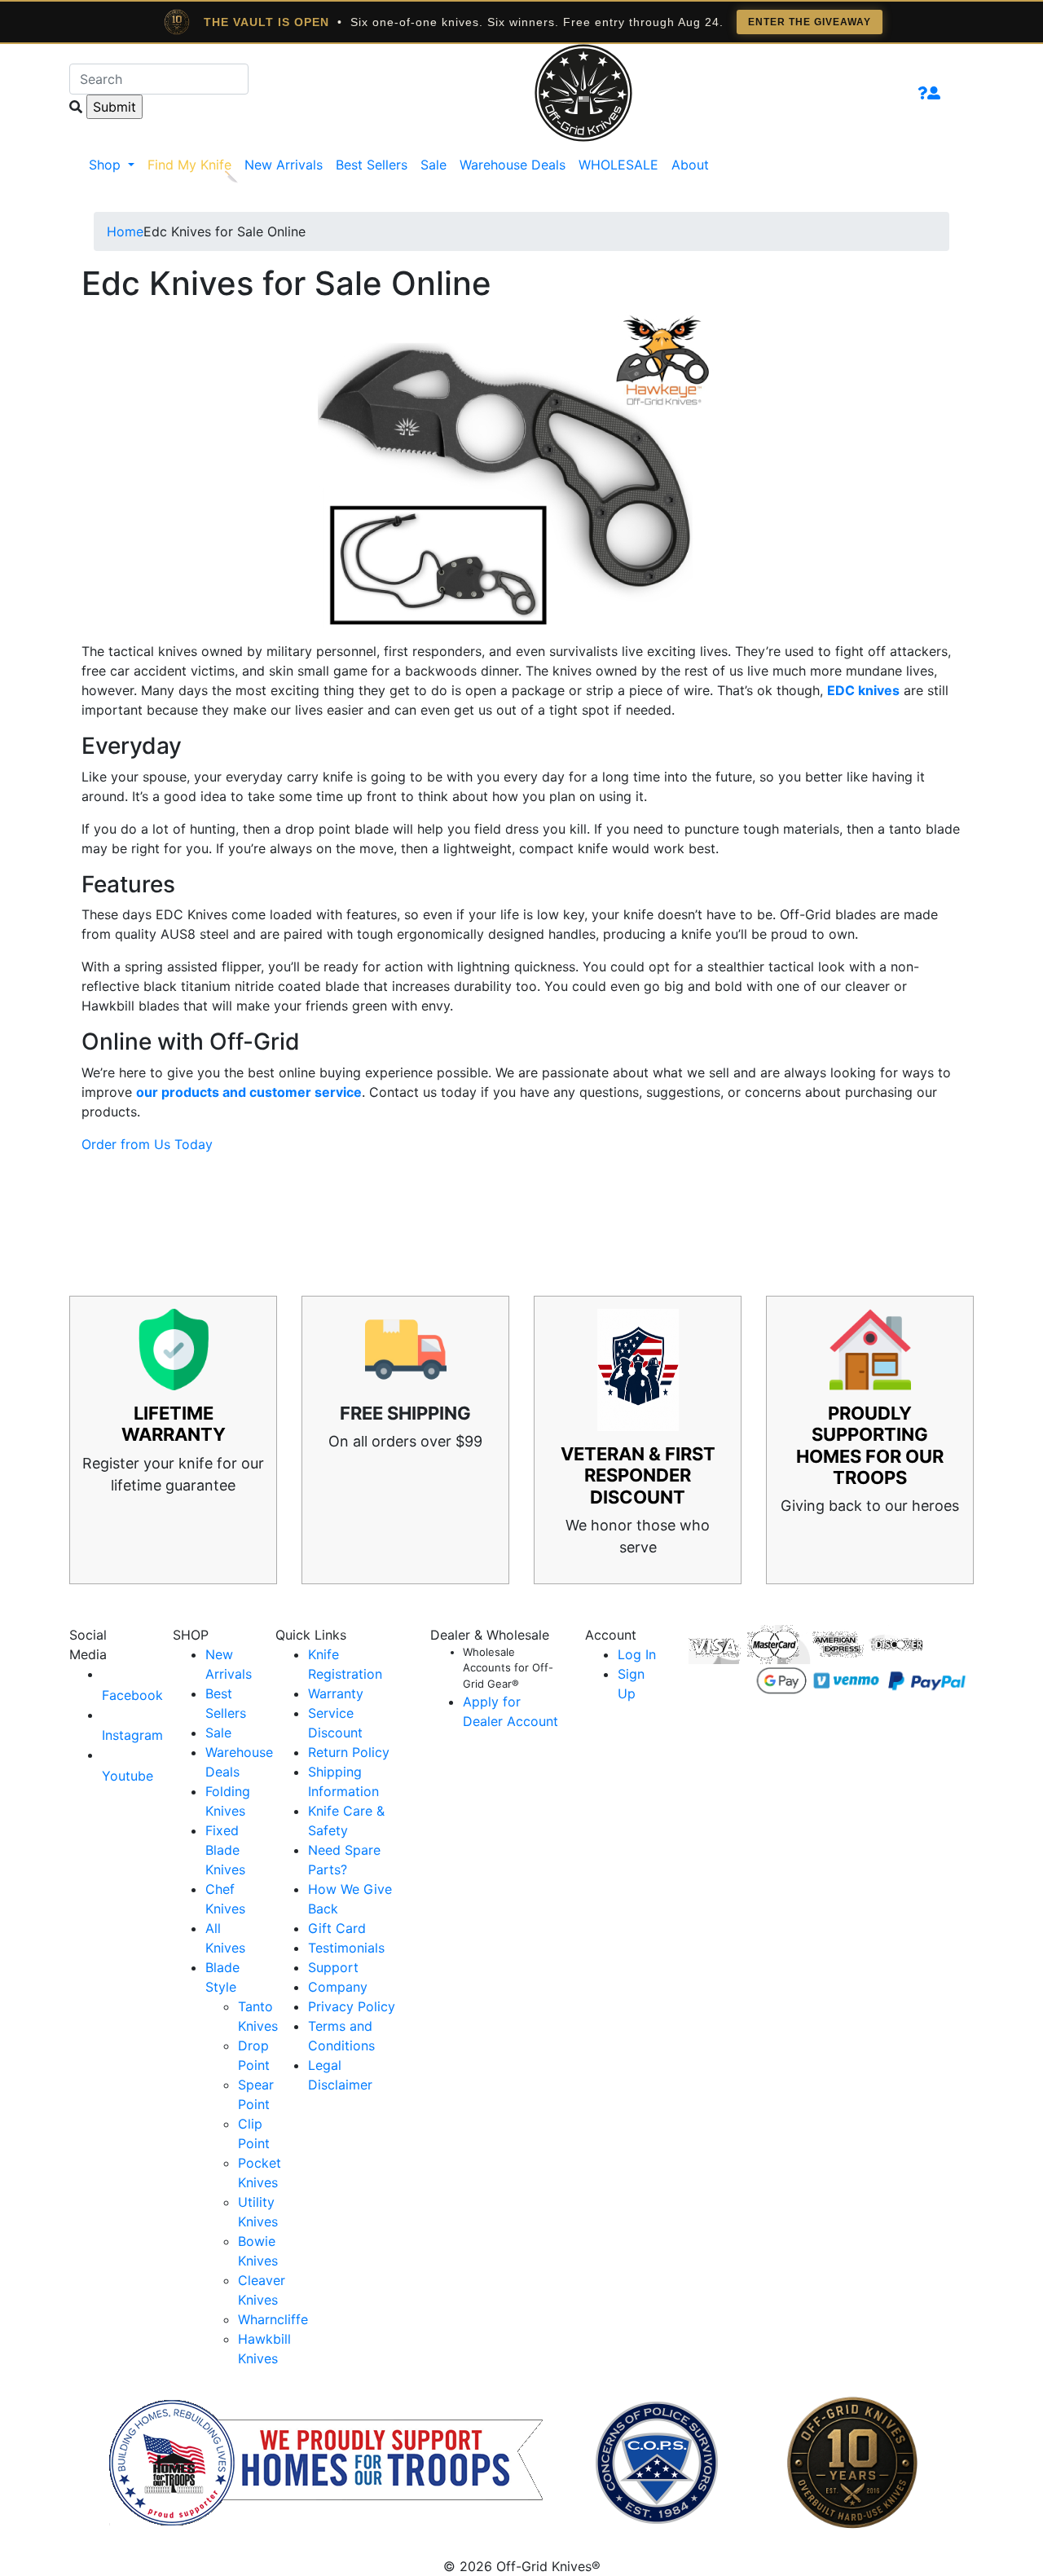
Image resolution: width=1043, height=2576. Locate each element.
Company (338, 1987)
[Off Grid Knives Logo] (583, 91)
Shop (107, 165)
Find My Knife (189, 165)
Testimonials (346, 1948)
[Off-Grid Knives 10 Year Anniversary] (852, 2463)
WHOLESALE (618, 165)
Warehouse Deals (513, 165)
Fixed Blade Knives (225, 1850)
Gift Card (337, 1928)
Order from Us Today (147, 1144)
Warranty (336, 1693)
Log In (637, 1654)
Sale (433, 165)
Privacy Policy (352, 2006)
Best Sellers (372, 165)
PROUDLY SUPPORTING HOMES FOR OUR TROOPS (870, 1445)
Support (333, 1967)
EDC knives (863, 690)
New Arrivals (284, 165)
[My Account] (934, 93)
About (690, 165)
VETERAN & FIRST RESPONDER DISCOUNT (638, 1475)
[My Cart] (957, 93)
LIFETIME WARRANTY (174, 1424)
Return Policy (349, 1752)
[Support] (922, 93)
